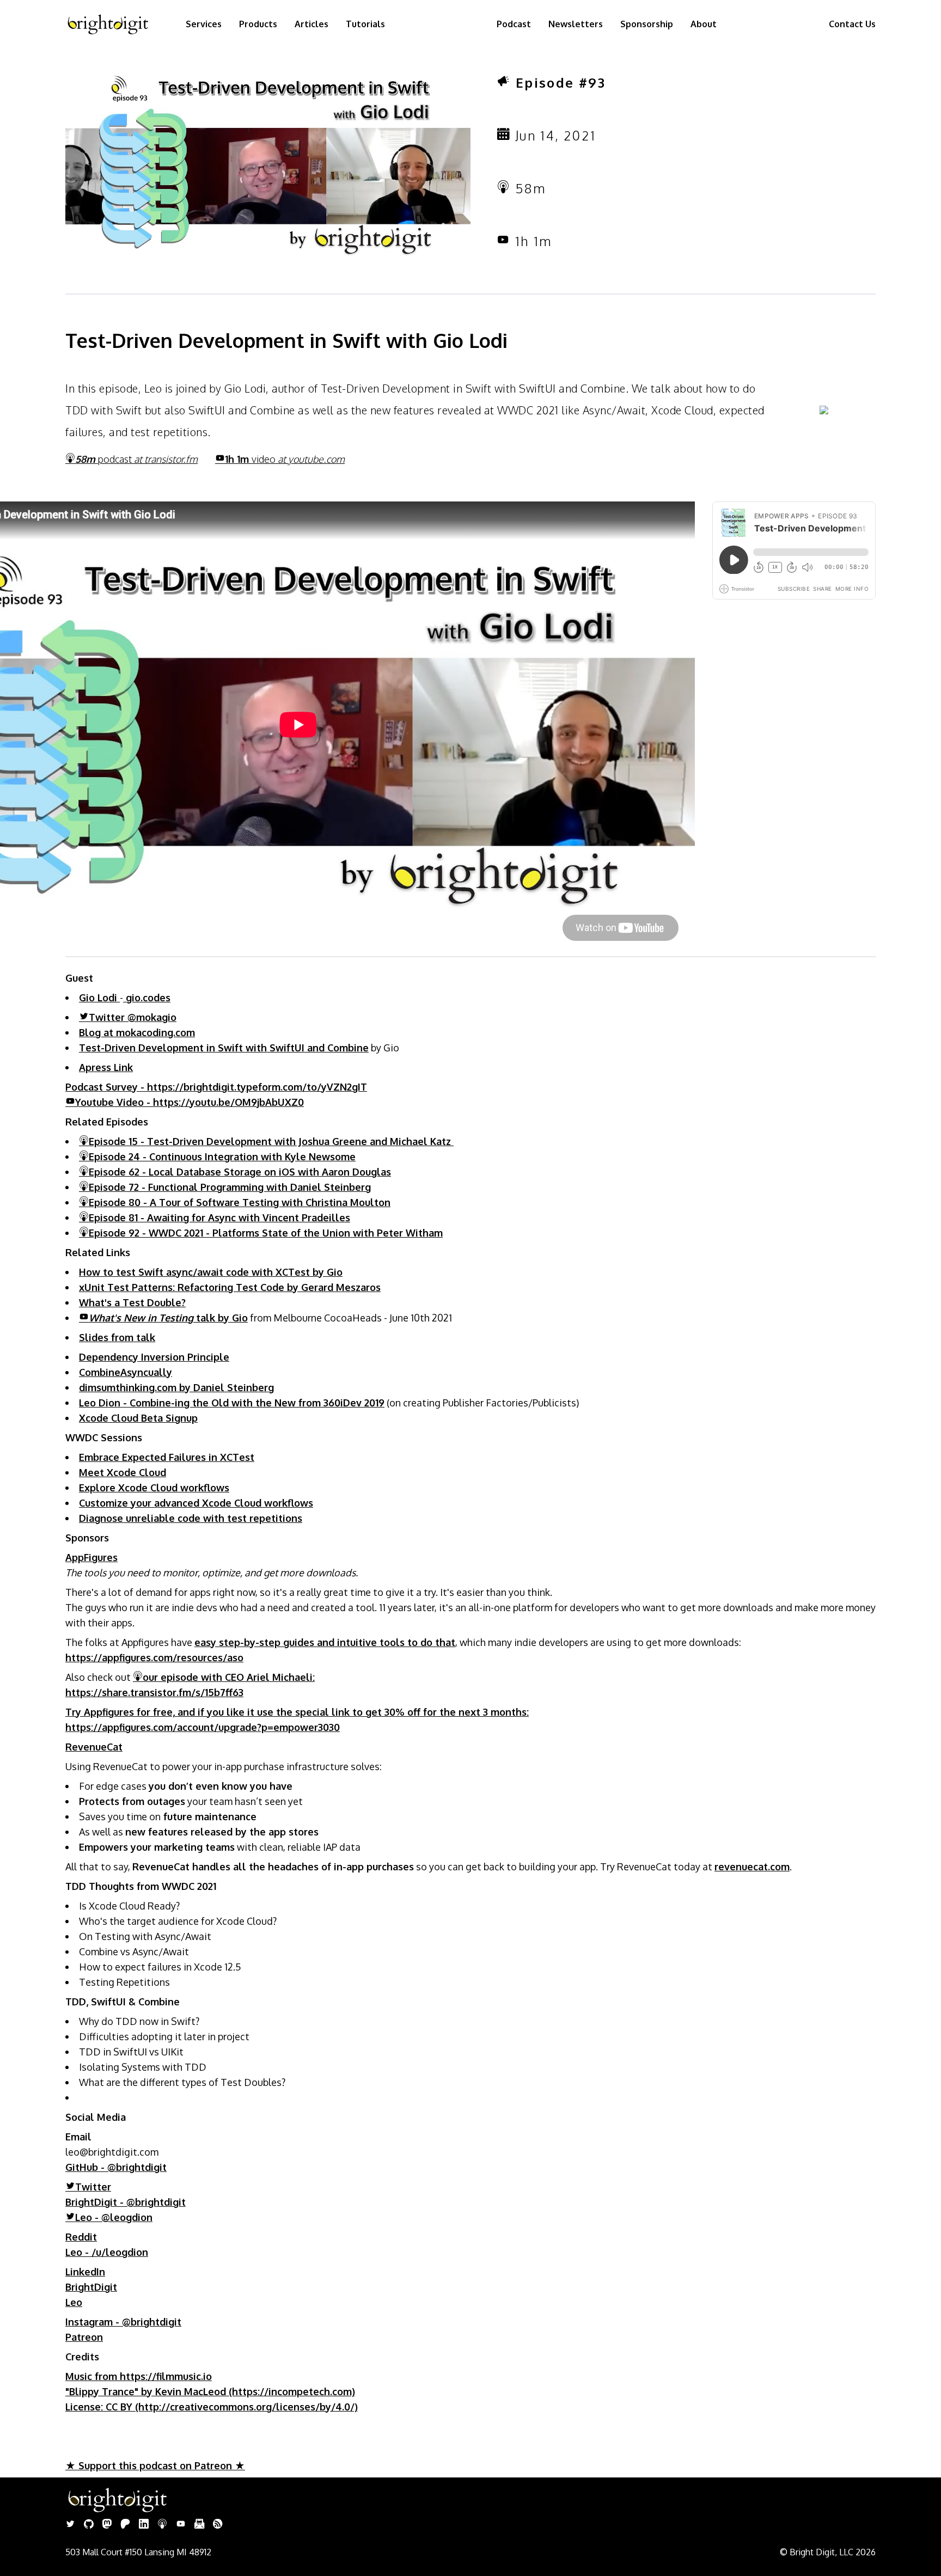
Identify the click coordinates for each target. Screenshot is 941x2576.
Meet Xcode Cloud (123, 1472)
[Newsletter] (199, 2525)
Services (204, 24)
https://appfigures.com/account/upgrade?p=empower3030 (203, 1727)
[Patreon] (125, 2525)
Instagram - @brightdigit (123, 2322)
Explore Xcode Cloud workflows (154, 1488)
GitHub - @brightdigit (116, 2167)
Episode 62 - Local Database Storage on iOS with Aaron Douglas (240, 1172)
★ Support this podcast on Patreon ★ (155, 2465)
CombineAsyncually (126, 1372)
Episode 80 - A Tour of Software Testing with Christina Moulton (240, 1202)
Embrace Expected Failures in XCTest (167, 1457)
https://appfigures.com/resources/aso (154, 1657)
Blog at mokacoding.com (137, 1032)
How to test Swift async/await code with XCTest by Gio (211, 1272)
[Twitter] (70, 2525)
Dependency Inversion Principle (154, 1357)
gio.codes (147, 998)
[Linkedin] (144, 2525)
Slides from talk (117, 1337)
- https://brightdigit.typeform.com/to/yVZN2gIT (216, 1087)
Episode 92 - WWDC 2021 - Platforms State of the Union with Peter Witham (266, 1233)
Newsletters (576, 24)
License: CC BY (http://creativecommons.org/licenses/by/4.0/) (212, 2407)
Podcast (514, 24)
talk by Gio (168, 1318)
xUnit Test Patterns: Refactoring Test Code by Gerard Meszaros (230, 1287)
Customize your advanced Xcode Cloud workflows (196, 1503)
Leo (74, 2302)
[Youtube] (181, 2525)
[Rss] (218, 2525)
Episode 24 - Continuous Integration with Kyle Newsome (222, 1157)
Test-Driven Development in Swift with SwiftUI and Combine (224, 1048)
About (704, 24)
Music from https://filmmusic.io (139, 2376)
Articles (311, 24)
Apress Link (106, 1067)
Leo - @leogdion (114, 2217)
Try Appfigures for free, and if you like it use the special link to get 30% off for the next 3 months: (297, 1712)
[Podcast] (162, 2525)
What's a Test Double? (132, 1302)
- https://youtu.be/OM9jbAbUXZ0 (190, 1102)
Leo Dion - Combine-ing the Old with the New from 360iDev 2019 (232, 1403)
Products (258, 24)
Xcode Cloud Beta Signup (138, 1418)
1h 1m (285, 459)
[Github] (89, 2525)
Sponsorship (647, 24)
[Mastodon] (107, 2525)
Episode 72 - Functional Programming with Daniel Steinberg (230, 1187)
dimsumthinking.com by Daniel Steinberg (176, 1387)
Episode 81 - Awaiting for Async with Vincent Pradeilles (219, 1217)
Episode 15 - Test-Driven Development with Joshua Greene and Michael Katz (271, 1141)
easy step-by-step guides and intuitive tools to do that (325, 1642)
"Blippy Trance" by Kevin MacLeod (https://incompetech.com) (210, 2391)
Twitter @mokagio (133, 1017)
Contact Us (852, 24)
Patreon (84, 2337)
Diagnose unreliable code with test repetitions (191, 1518)
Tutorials (365, 24)
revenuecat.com (752, 1867)
